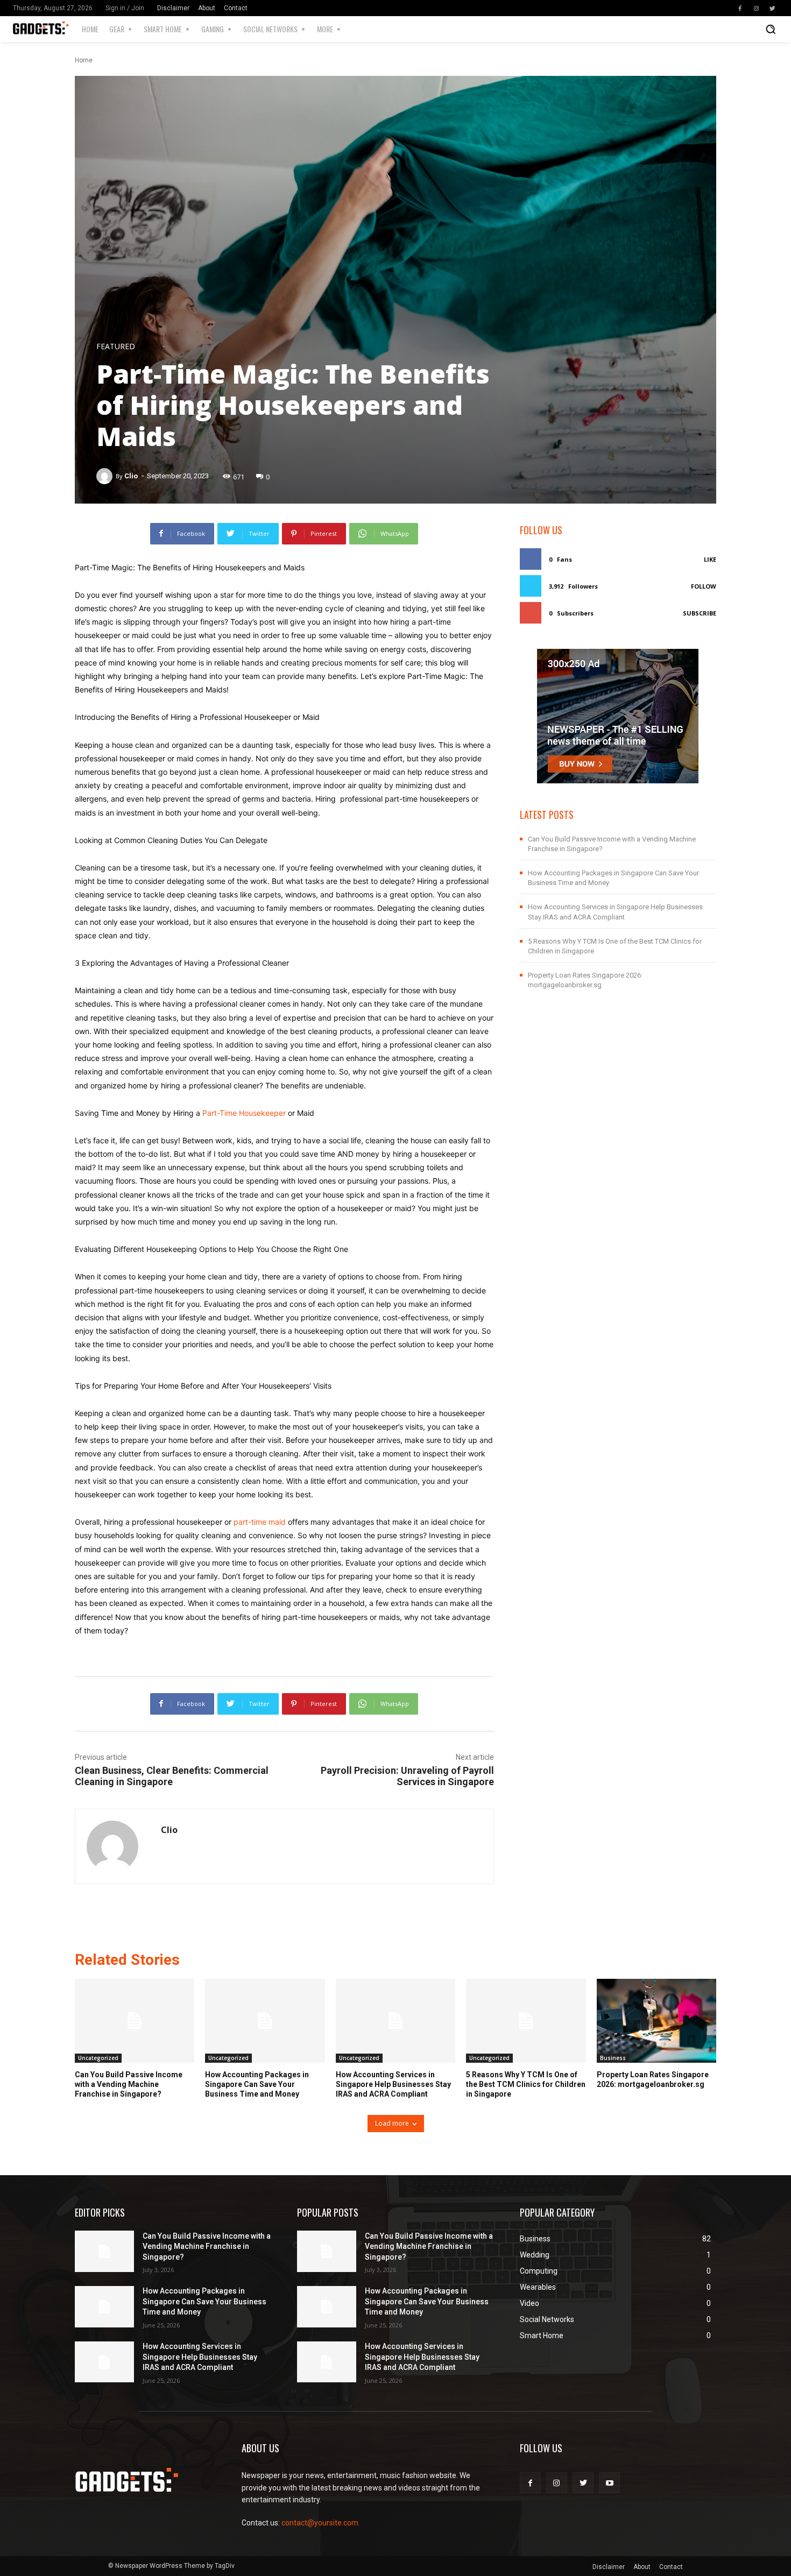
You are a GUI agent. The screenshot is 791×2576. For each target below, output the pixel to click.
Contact (236, 8)
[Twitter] (772, 8)
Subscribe (700, 613)
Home (84, 60)
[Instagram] (756, 8)
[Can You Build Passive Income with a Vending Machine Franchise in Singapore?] (135, 2021)
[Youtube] (609, 2483)
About (207, 8)
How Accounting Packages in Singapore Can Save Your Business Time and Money (257, 2084)
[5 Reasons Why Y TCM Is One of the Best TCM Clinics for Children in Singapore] (526, 2021)
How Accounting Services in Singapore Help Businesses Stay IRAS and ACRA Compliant (393, 2084)
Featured (116, 346)
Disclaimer (173, 8)
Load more (392, 2123)
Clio (131, 476)
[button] (771, 29)
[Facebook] (740, 8)
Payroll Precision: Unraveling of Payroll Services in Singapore (407, 1776)
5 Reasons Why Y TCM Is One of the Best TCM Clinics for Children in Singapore (526, 2084)
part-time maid (260, 1522)
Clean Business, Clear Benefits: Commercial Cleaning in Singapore (172, 1776)
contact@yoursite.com (320, 2523)
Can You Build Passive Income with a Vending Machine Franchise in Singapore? (129, 2084)
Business (613, 2058)
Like (710, 559)
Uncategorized (98, 2058)
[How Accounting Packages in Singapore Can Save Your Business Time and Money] (265, 2021)
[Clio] (106, 476)
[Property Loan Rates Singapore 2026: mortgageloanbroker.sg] (656, 2021)
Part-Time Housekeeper (244, 1113)
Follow (704, 586)
